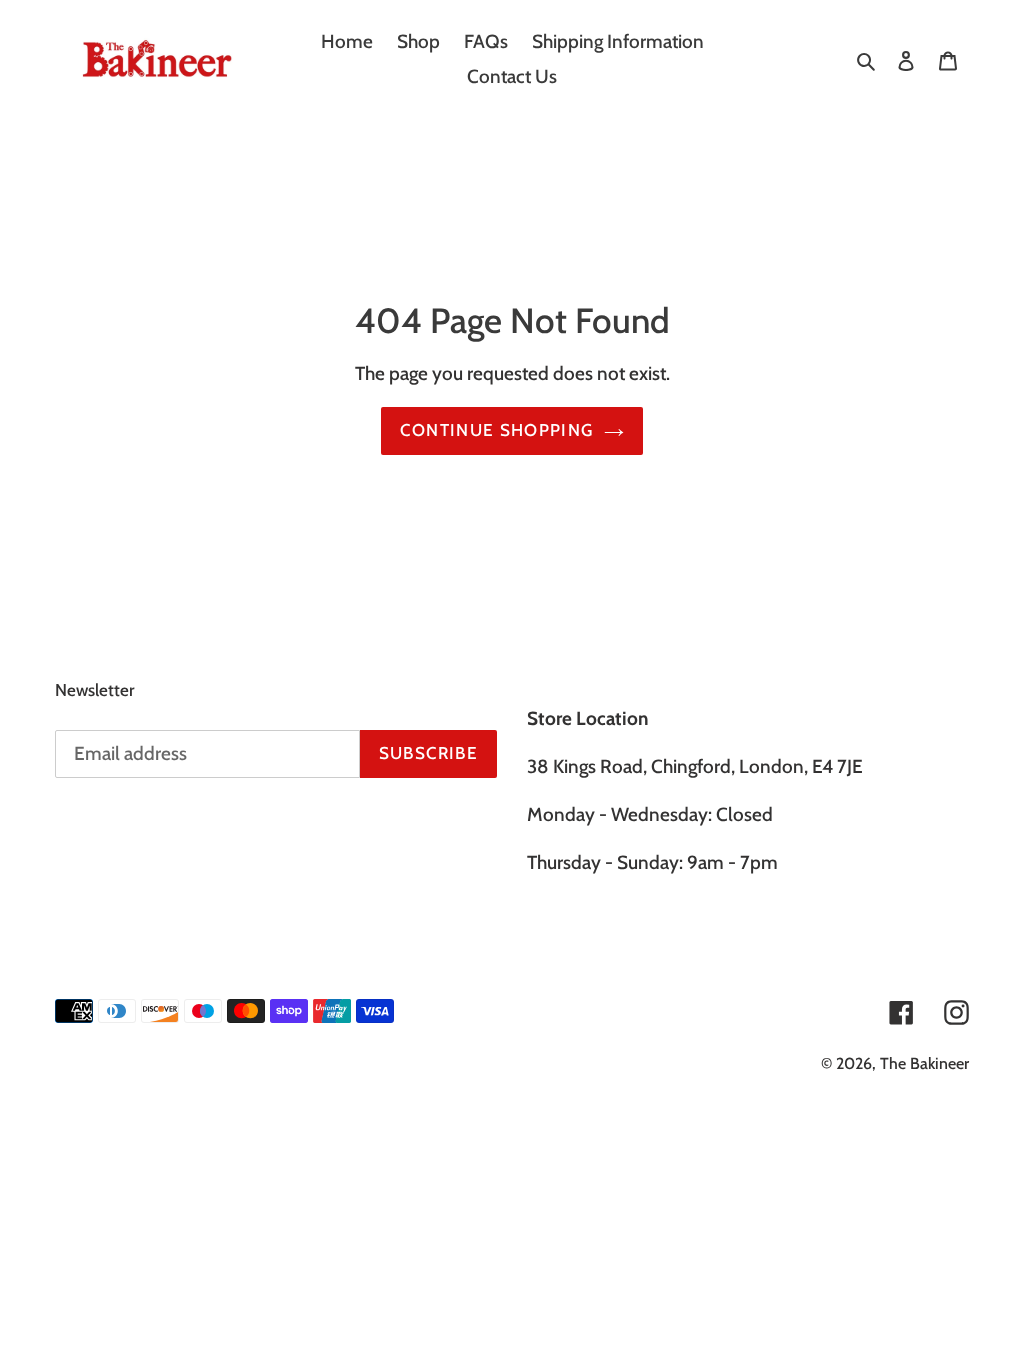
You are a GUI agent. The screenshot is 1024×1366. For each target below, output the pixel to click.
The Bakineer (924, 1063)
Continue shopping (496, 430)
